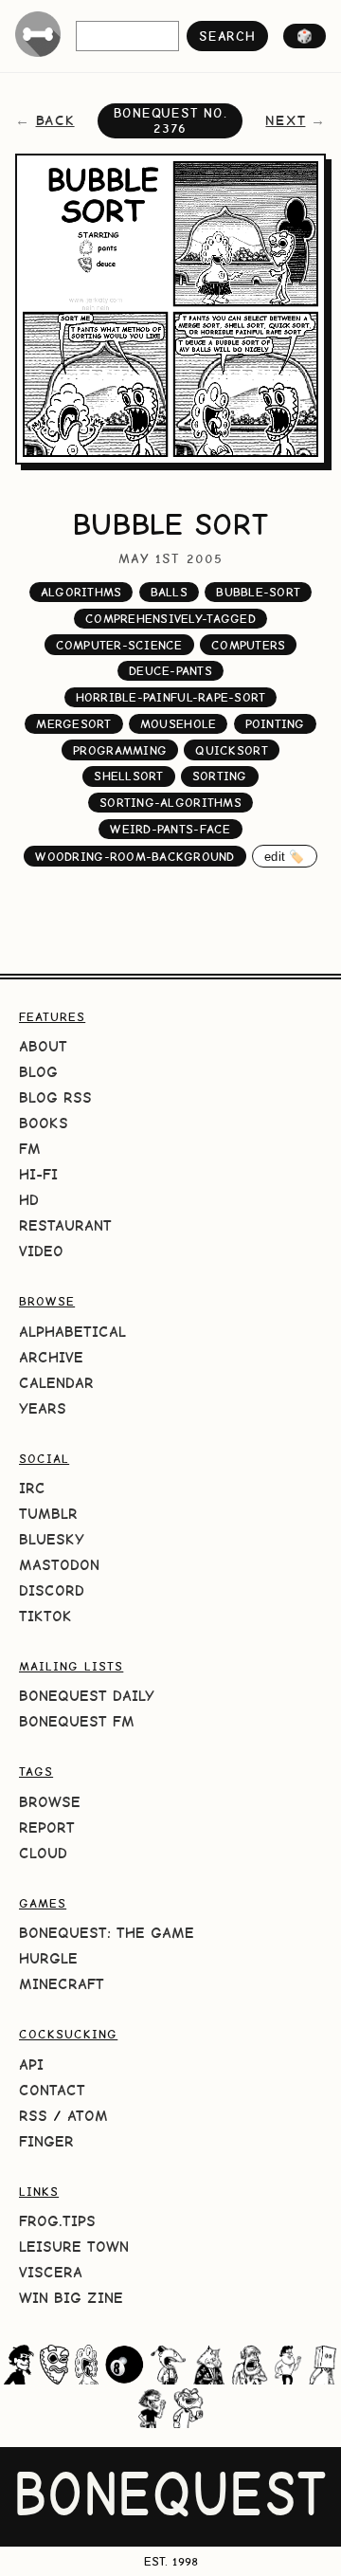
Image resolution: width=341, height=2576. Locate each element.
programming (120, 750)
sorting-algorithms (170, 803)
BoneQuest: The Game (107, 1933)
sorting (220, 776)
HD (29, 1200)
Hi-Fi (38, 1174)
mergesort (73, 724)
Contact (52, 2090)
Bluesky (52, 1539)
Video (41, 1251)
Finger (46, 2141)
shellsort (128, 776)
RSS (33, 2116)
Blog (38, 1072)
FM (30, 1149)
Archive (51, 1357)
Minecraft (62, 1984)
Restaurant (65, 1225)
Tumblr (48, 1514)
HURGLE (48, 1958)
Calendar (56, 1383)
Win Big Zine (71, 2298)
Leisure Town (74, 2247)
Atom (88, 2116)
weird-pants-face (170, 829)
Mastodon (59, 1565)
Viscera (51, 2272)
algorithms (81, 592)
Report (47, 1827)
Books (44, 1123)
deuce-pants (170, 671)
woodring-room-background (135, 857)
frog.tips (57, 2221)
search (227, 36)
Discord (52, 1590)
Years (43, 1408)
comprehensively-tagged (170, 619)
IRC (32, 1488)
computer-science (119, 645)
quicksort (231, 750)
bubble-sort (258, 592)
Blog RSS (55, 1097)
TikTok (45, 1616)
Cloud (43, 1853)
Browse (50, 1802)
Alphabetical (72, 1332)
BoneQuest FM (77, 1721)
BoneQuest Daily (87, 1696)
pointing (275, 724)
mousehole (178, 724)
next (285, 120)
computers (248, 645)
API (31, 2064)
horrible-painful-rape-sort (171, 697)
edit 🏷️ (285, 857)
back (55, 120)
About (43, 1046)
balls (169, 592)
